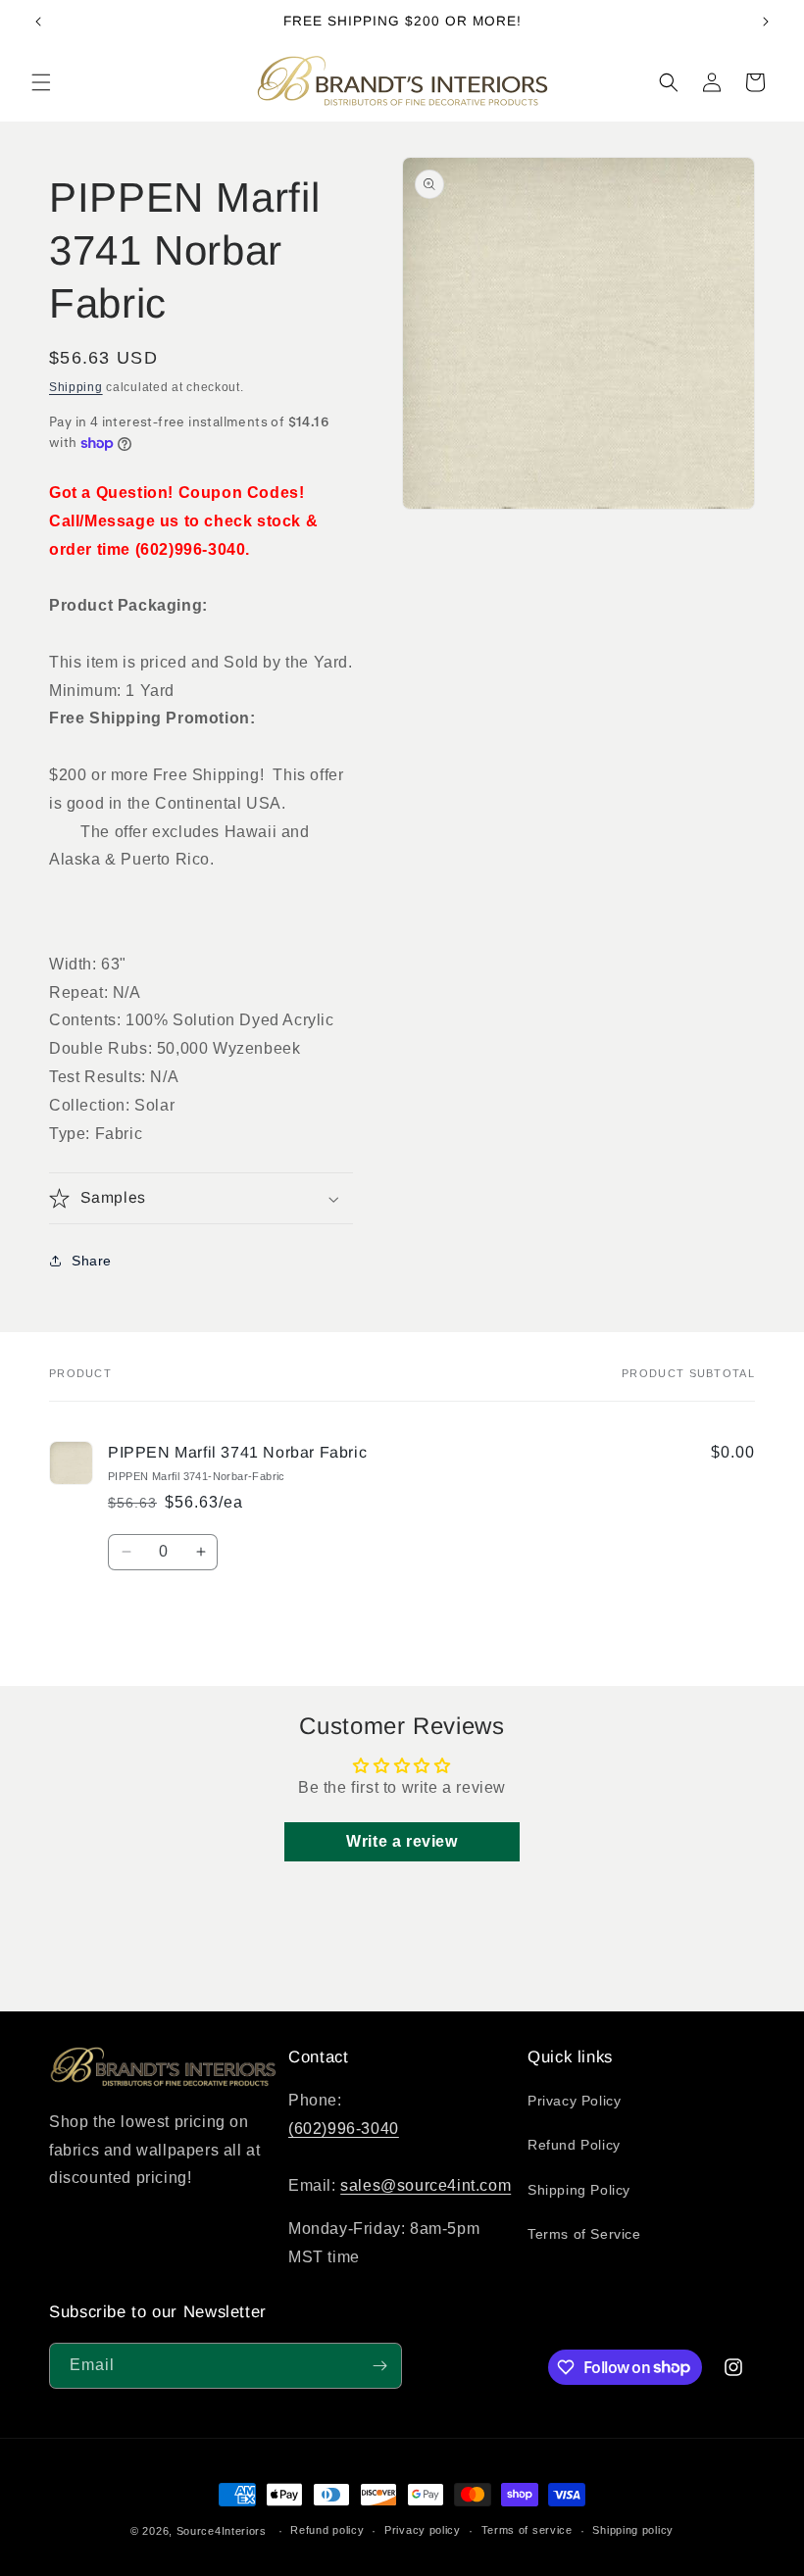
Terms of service (527, 2530)
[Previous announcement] (38, 22)
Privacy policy (423, 2530)
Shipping (76, 387)
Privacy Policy (574, 2101)
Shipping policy (633, 2530)
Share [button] (92, 1261)
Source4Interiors (222, 2531)
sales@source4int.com (426, 2185)
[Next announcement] (766, 22)
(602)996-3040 (344, 2129)
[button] (41, 82)
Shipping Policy (579, 2190)
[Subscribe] (379, 2366)
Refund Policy (574, 2145)
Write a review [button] (402, 1841)
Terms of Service (584, 2234)
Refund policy (327, 2530)
